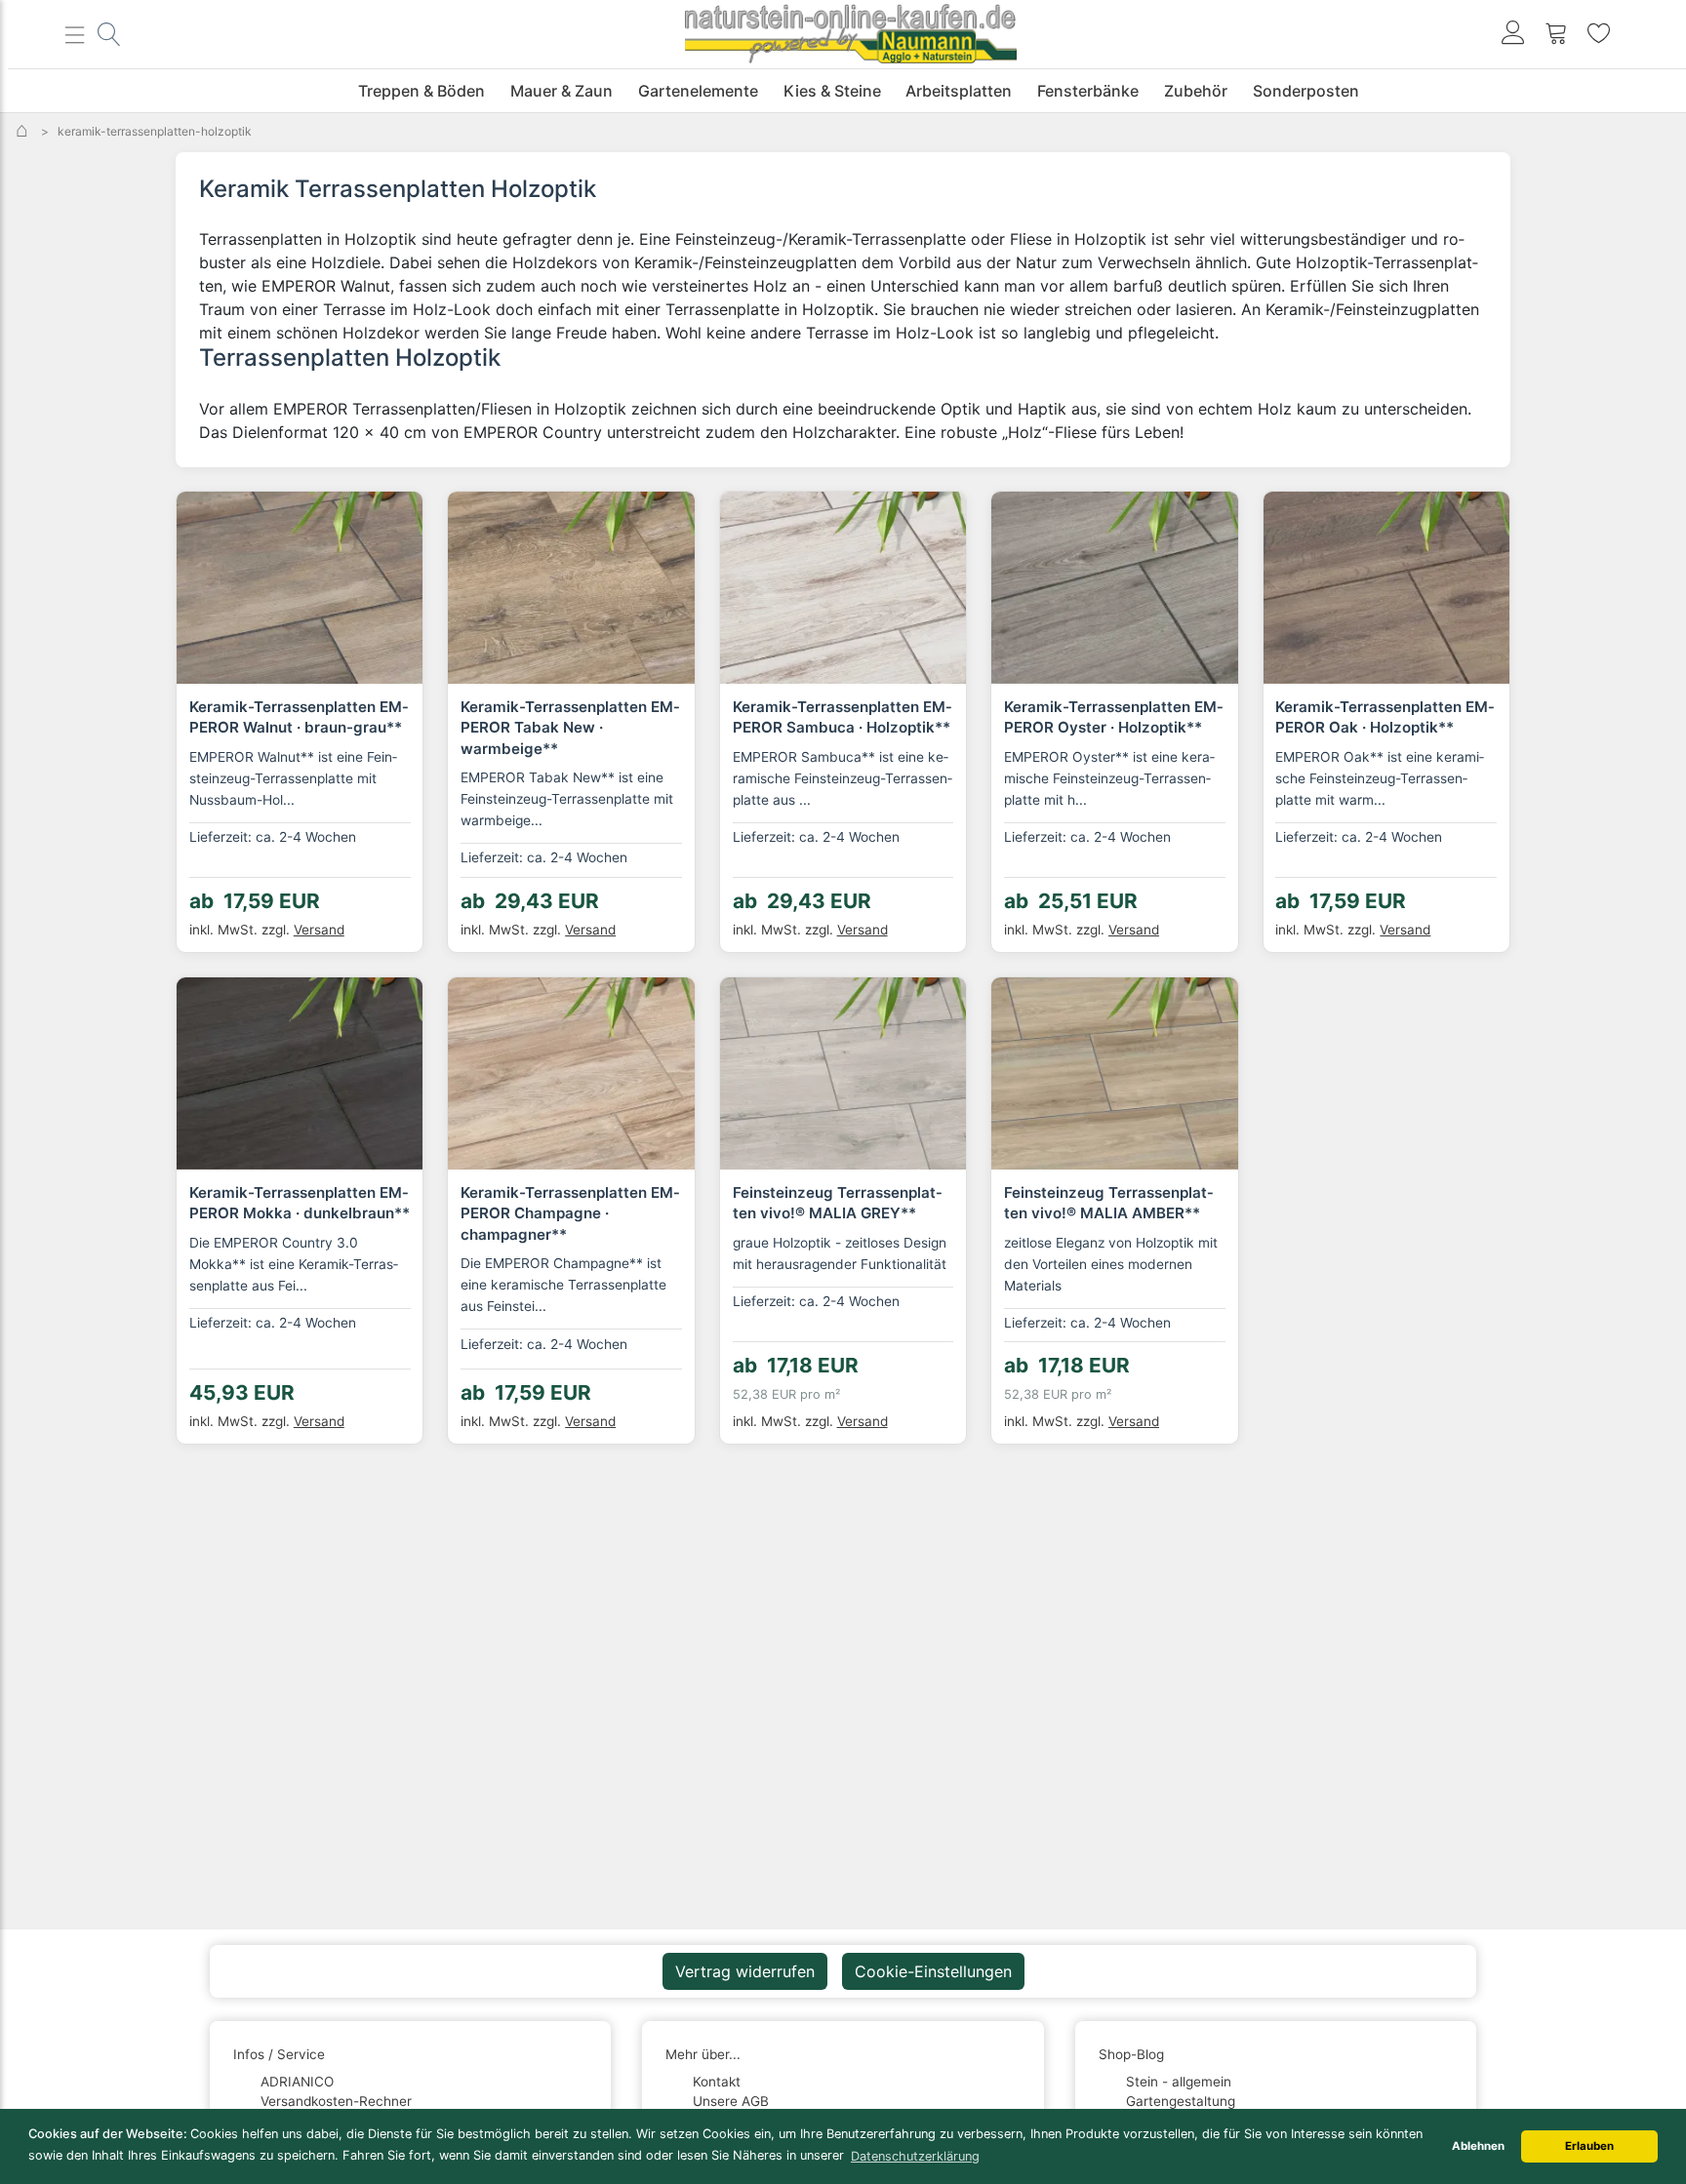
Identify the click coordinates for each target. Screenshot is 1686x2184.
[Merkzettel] (1599, 35)
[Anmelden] (1513, 35)
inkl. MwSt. (241, 930)
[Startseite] (24, 131)
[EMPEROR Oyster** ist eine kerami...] (1114, 588)
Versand (319, 930)
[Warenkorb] (1556, 35)
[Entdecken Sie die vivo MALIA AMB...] (1114, 1073)
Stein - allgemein (1179, 2082)
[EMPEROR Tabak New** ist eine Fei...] (571, 588)
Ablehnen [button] (1478, 2146)
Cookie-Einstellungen (933, 1971)
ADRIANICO (297, 2082)
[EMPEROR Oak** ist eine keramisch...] (1386, 588)
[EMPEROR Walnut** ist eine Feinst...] (300, 588)
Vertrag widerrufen (745, 1971)
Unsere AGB (731, 2101)
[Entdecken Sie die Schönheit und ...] (843, 1073)
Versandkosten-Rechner (336, 2101)
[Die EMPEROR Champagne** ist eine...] (571, 1073)
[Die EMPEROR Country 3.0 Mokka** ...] (300, 1073)
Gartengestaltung (1181, 2101)
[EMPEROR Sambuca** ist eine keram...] (843, 588)
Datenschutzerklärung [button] (915, 2156)
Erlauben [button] (1589, 2146)
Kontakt (717, 2082)
